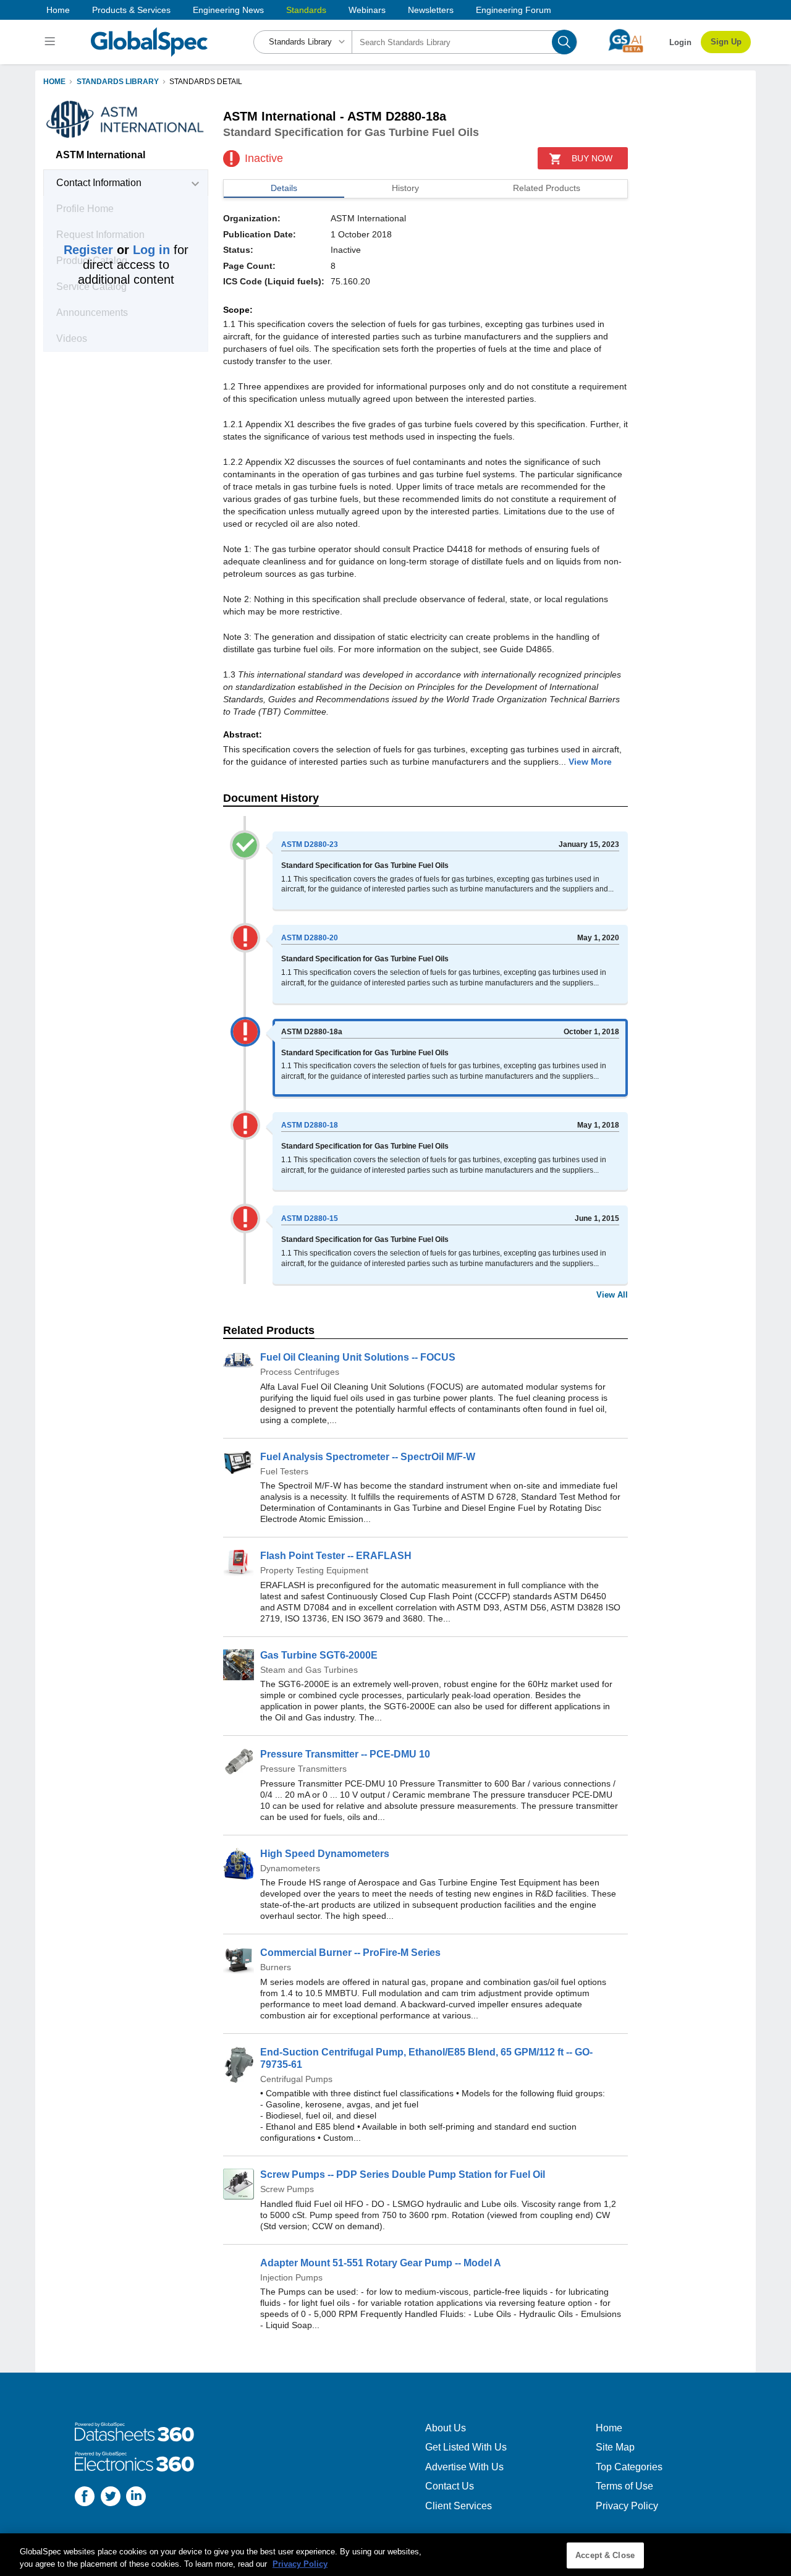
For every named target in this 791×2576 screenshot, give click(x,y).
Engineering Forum (514, 10)
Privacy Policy (627, 2506)
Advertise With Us (464, 2467)
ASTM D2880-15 (310, 1218)
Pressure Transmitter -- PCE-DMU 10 (345, 1754)
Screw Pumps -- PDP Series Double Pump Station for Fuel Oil (403, 2174)
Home (58, 10)
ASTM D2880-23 (310, 844)
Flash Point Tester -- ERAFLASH (336, 1556)
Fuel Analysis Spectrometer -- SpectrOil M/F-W (368, 1457)
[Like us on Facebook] (85, 2498)
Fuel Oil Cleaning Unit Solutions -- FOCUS (358, 1357)
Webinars (367, 10)
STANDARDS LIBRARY (118, 82)
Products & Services (131, 10)
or (117, 250)
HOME (54, 82)
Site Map (615, 2447)
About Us (446, 2428)
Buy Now (592, 158)
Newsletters (431, 10)
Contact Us (450, 2486)
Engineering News (228, 10)
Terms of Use (624, 2486)
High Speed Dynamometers (325, 1854)
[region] (395, 2555)
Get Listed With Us (466, 2447)
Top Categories (629, 2467)
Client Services (459, 2506)
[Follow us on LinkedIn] (136, 2498)
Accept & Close (605, 2555)
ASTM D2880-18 (310, 1125)
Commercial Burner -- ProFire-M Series (350, 1953)
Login (680, 42)
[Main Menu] (52, 42)
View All (612, 1295)
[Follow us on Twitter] (111, 2498)
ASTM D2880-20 (310, 938)
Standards (306, 10)
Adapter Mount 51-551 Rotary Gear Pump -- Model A (381, 2263)
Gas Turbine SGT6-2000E (319, 1655)
